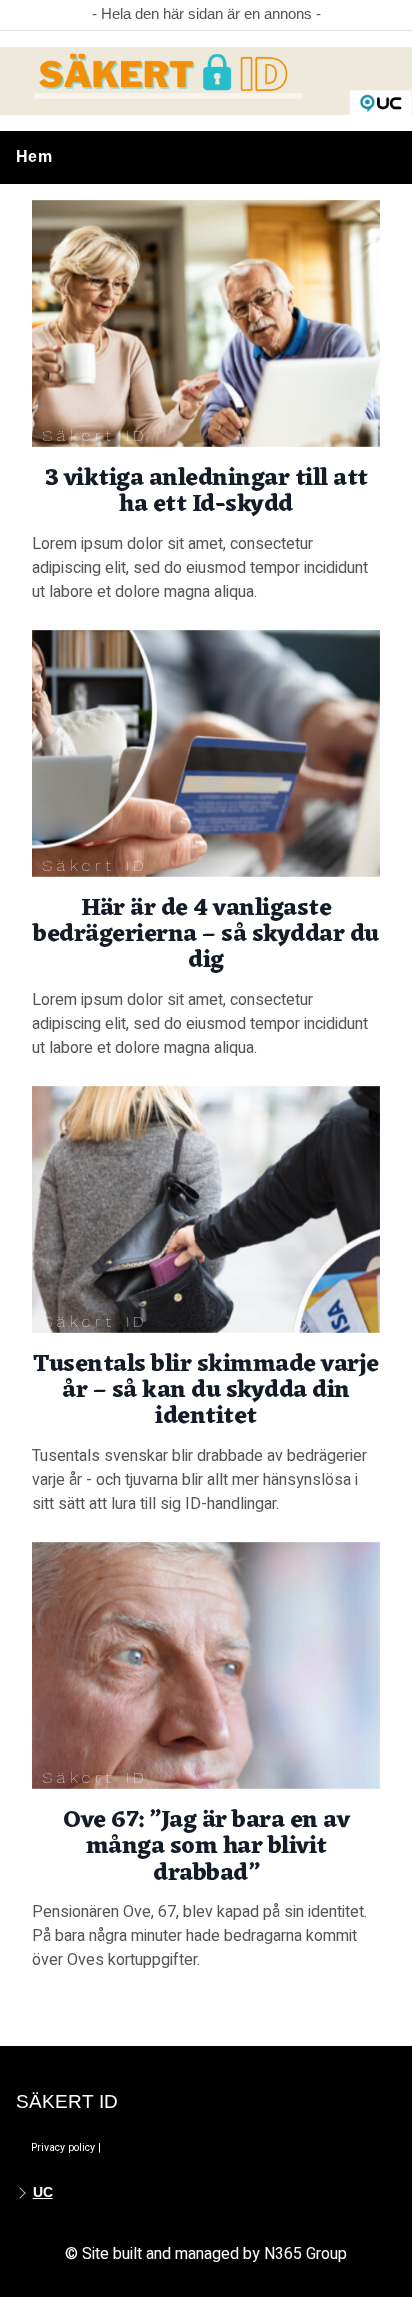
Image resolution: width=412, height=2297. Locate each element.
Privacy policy (63, 2147)
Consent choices (143, 2147)
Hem (34, 156)
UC (43, 2192)
